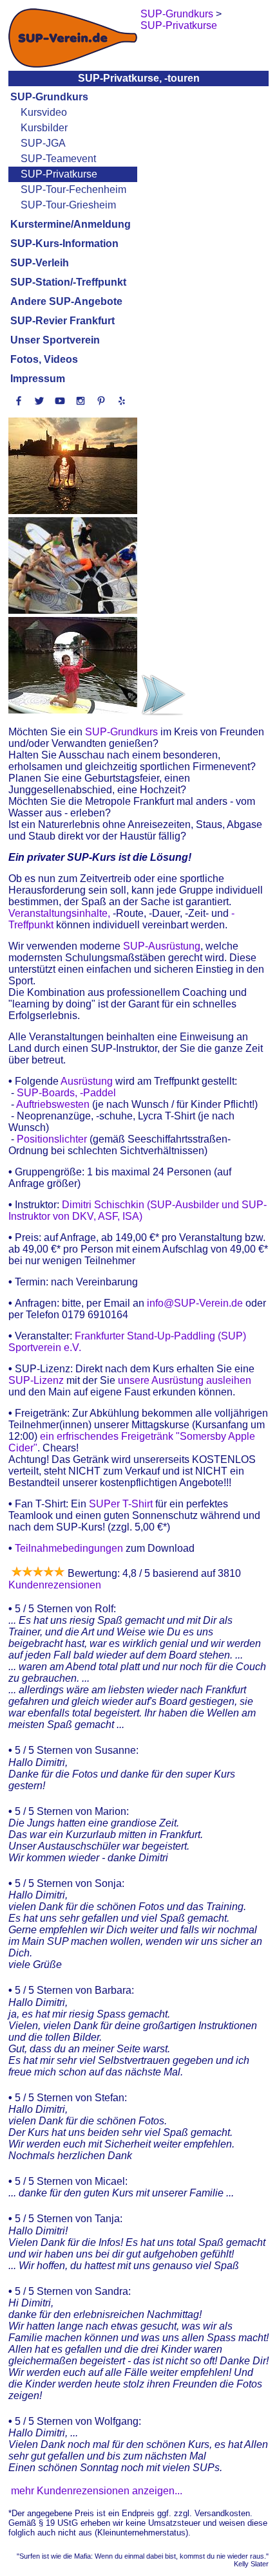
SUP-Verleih (40, 263)
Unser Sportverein (55, 340)
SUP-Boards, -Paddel (66, 1093)
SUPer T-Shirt (121, 1504)
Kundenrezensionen (55, 1585)
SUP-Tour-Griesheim (68, 205)
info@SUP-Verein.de (195, 1303)
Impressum (38, 379)
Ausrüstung (87, 1081)
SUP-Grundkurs (49, 97)
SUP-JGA (43, 143)
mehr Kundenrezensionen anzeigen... (97, 2491)
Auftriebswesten (53, 1104)
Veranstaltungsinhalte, (59, 913)
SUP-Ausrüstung (160, 946)
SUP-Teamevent (58, 159)
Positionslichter (52, 1139)
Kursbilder (44, 128)
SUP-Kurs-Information (64, 244)
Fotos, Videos (44, 359)
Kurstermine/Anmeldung (71, 224)
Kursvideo (44, 112)
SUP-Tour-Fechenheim (73, 189)
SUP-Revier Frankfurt (62, 321)
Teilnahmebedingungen (69, 1548)
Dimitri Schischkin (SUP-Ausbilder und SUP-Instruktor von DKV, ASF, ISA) (138, 1210)
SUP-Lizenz (37, 1380)
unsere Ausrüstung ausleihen (185, 1380)
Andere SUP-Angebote (66, 301)
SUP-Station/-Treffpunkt (68, 282)
